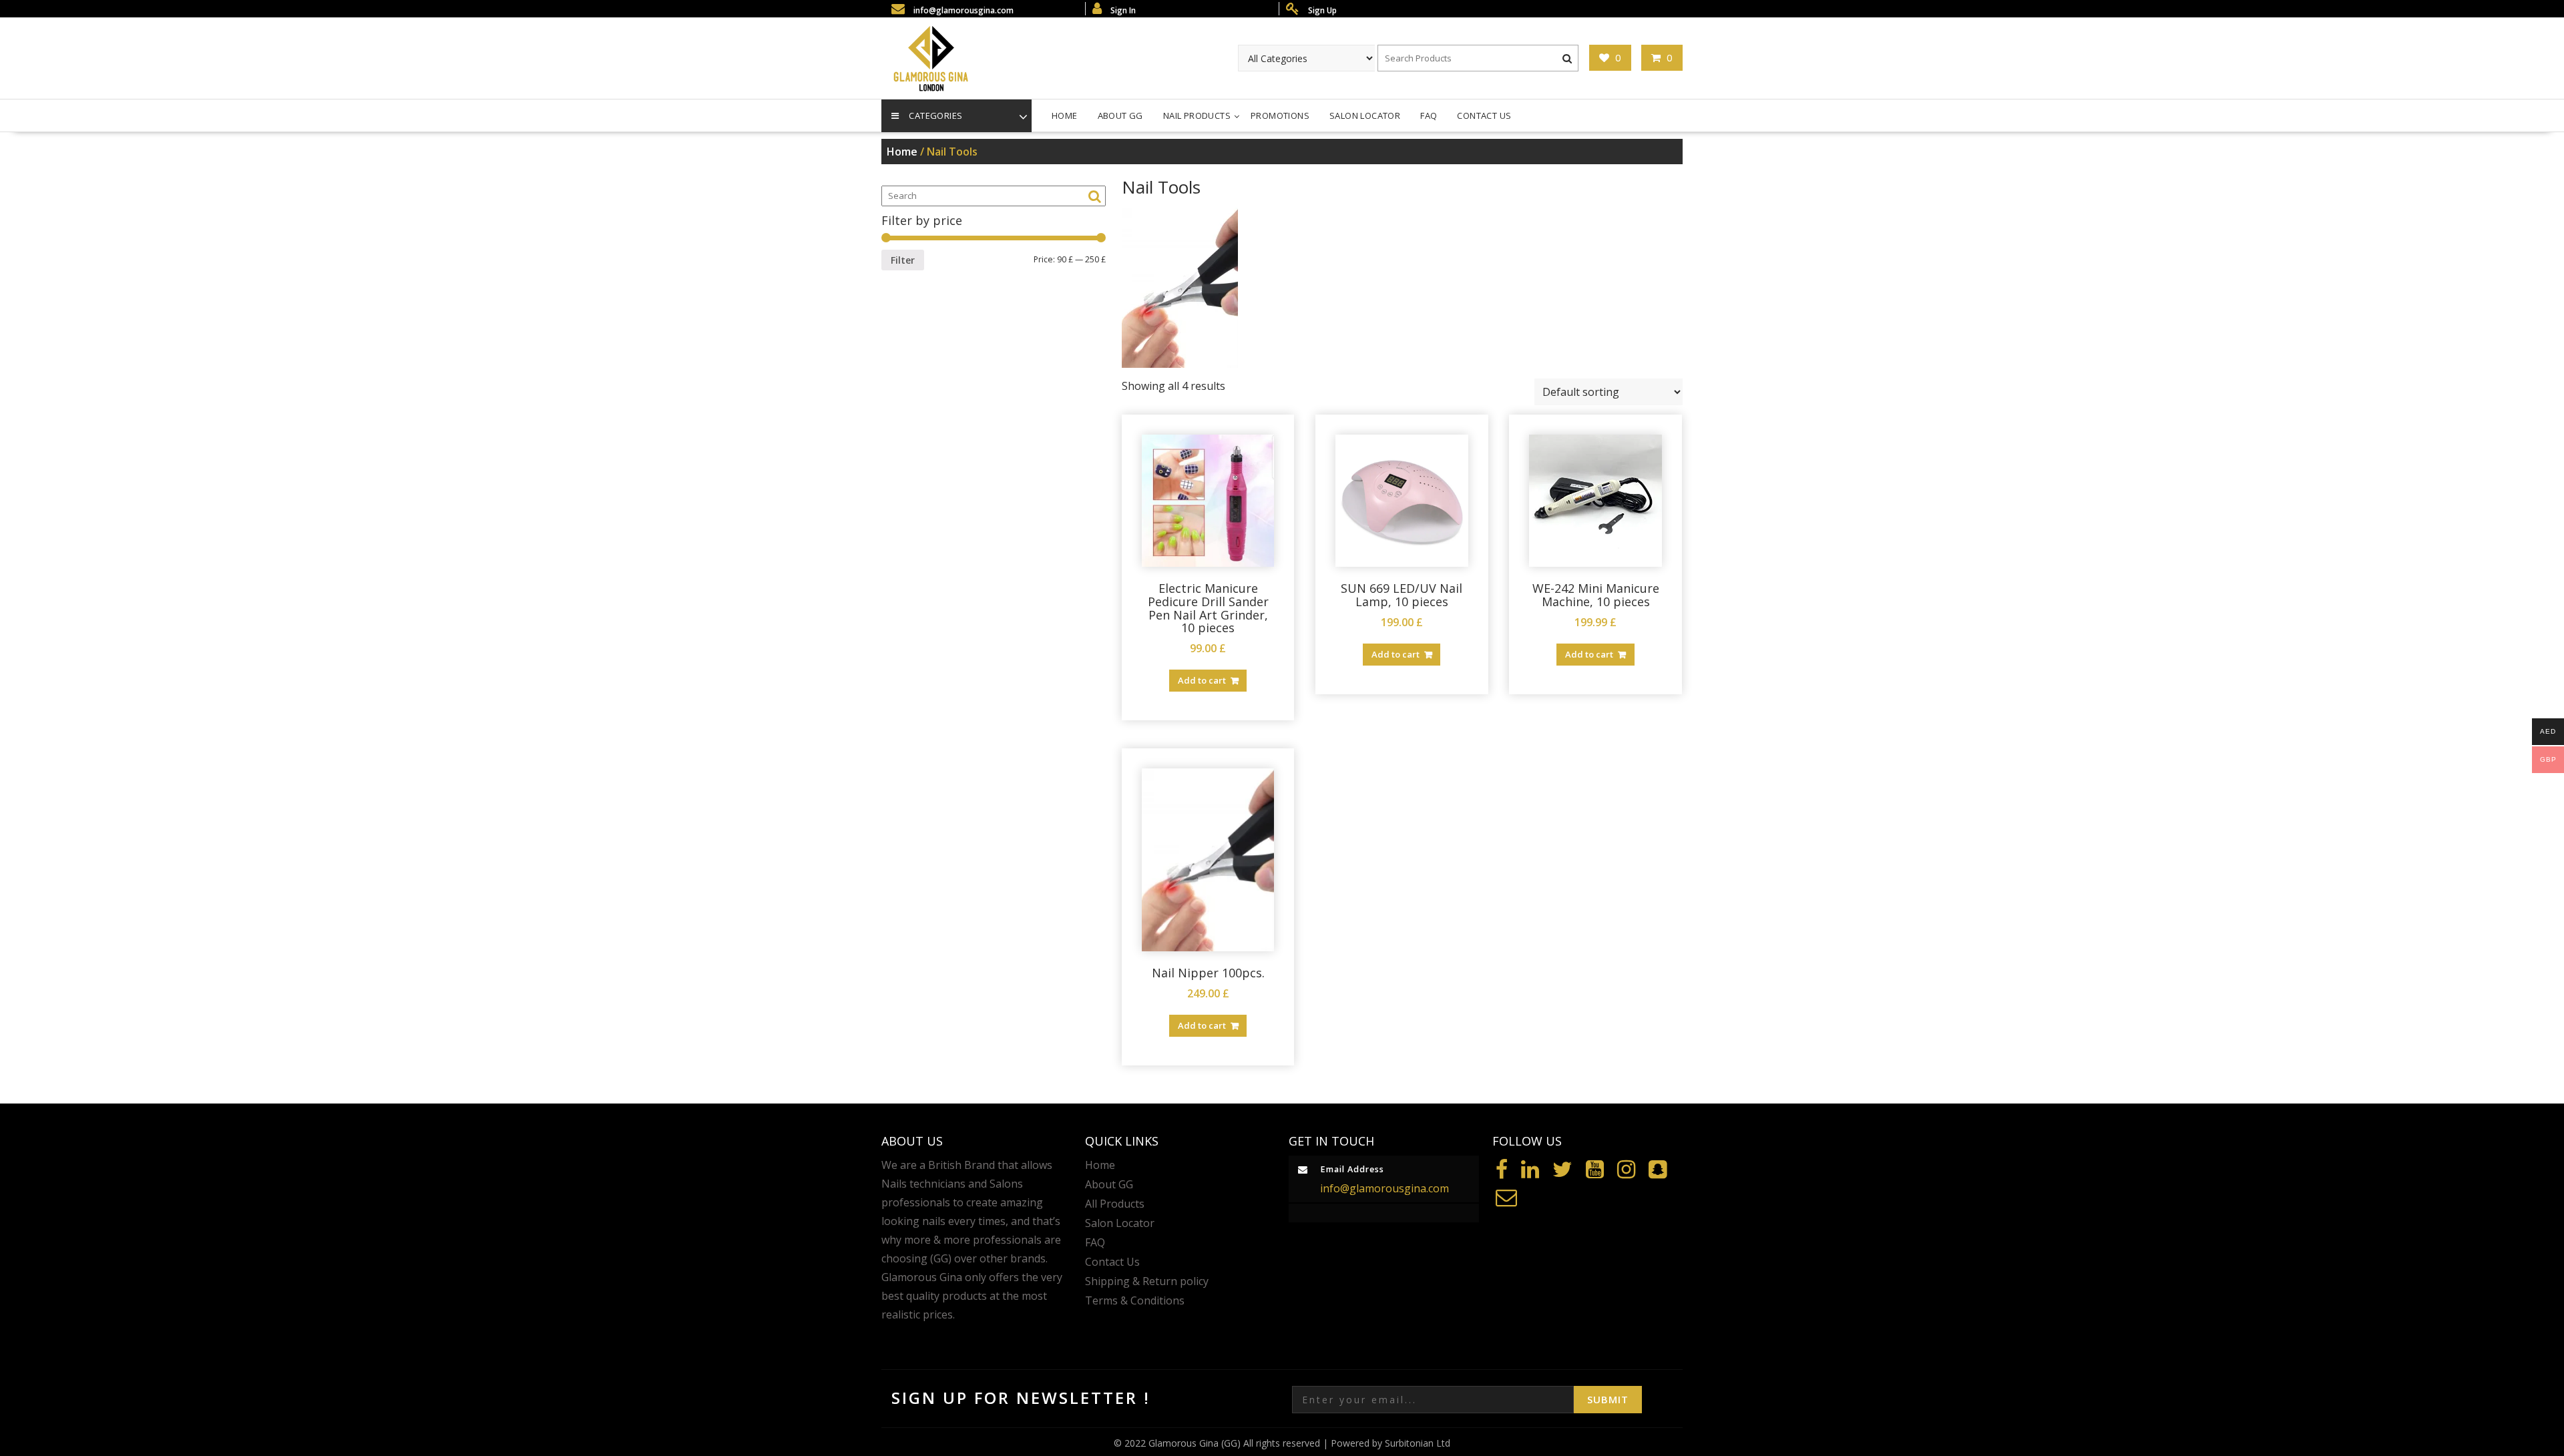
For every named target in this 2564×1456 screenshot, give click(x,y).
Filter (903, 260)
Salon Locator (1365, 115)
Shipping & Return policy (1147, 1281)
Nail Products (1197, 115)
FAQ (1429, 115)
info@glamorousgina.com (1384, 1188)
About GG (1120, 115)
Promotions (1280, 115)
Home (1065, 115)
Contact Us (1484, 115)
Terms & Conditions (1135, 1300)
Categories (935, 115)
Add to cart (1202, 680)
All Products (1115, 1204)
